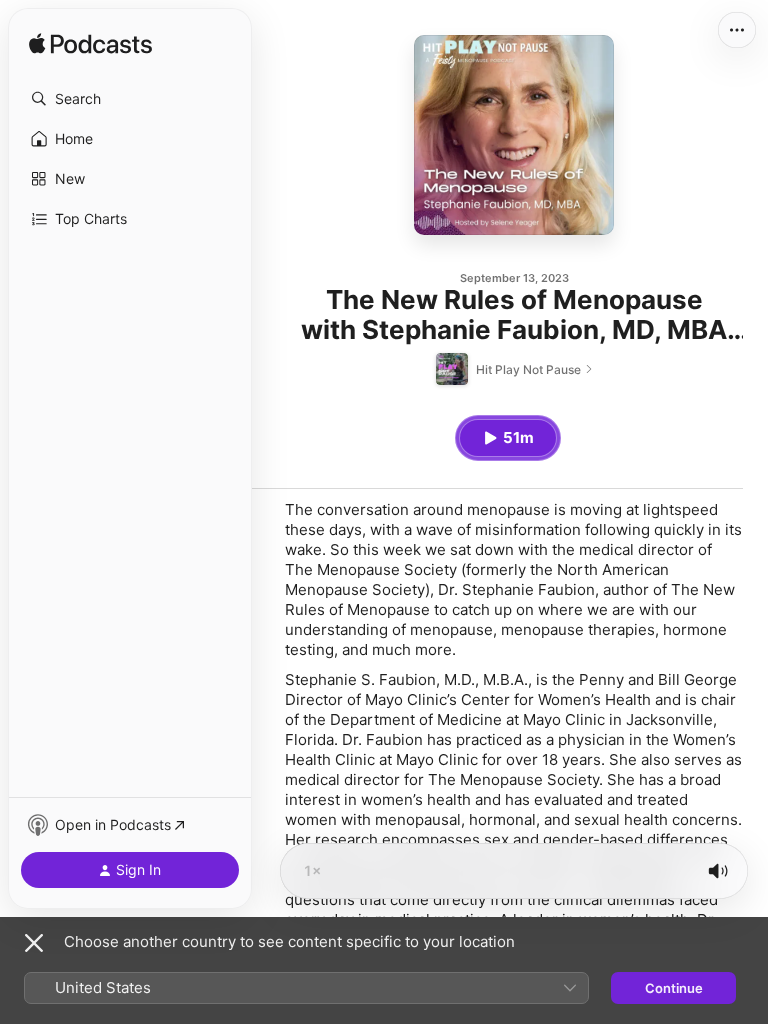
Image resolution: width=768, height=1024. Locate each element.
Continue (674, 988)
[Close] (34, 943)
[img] (90, 45)
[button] (130, 99)
